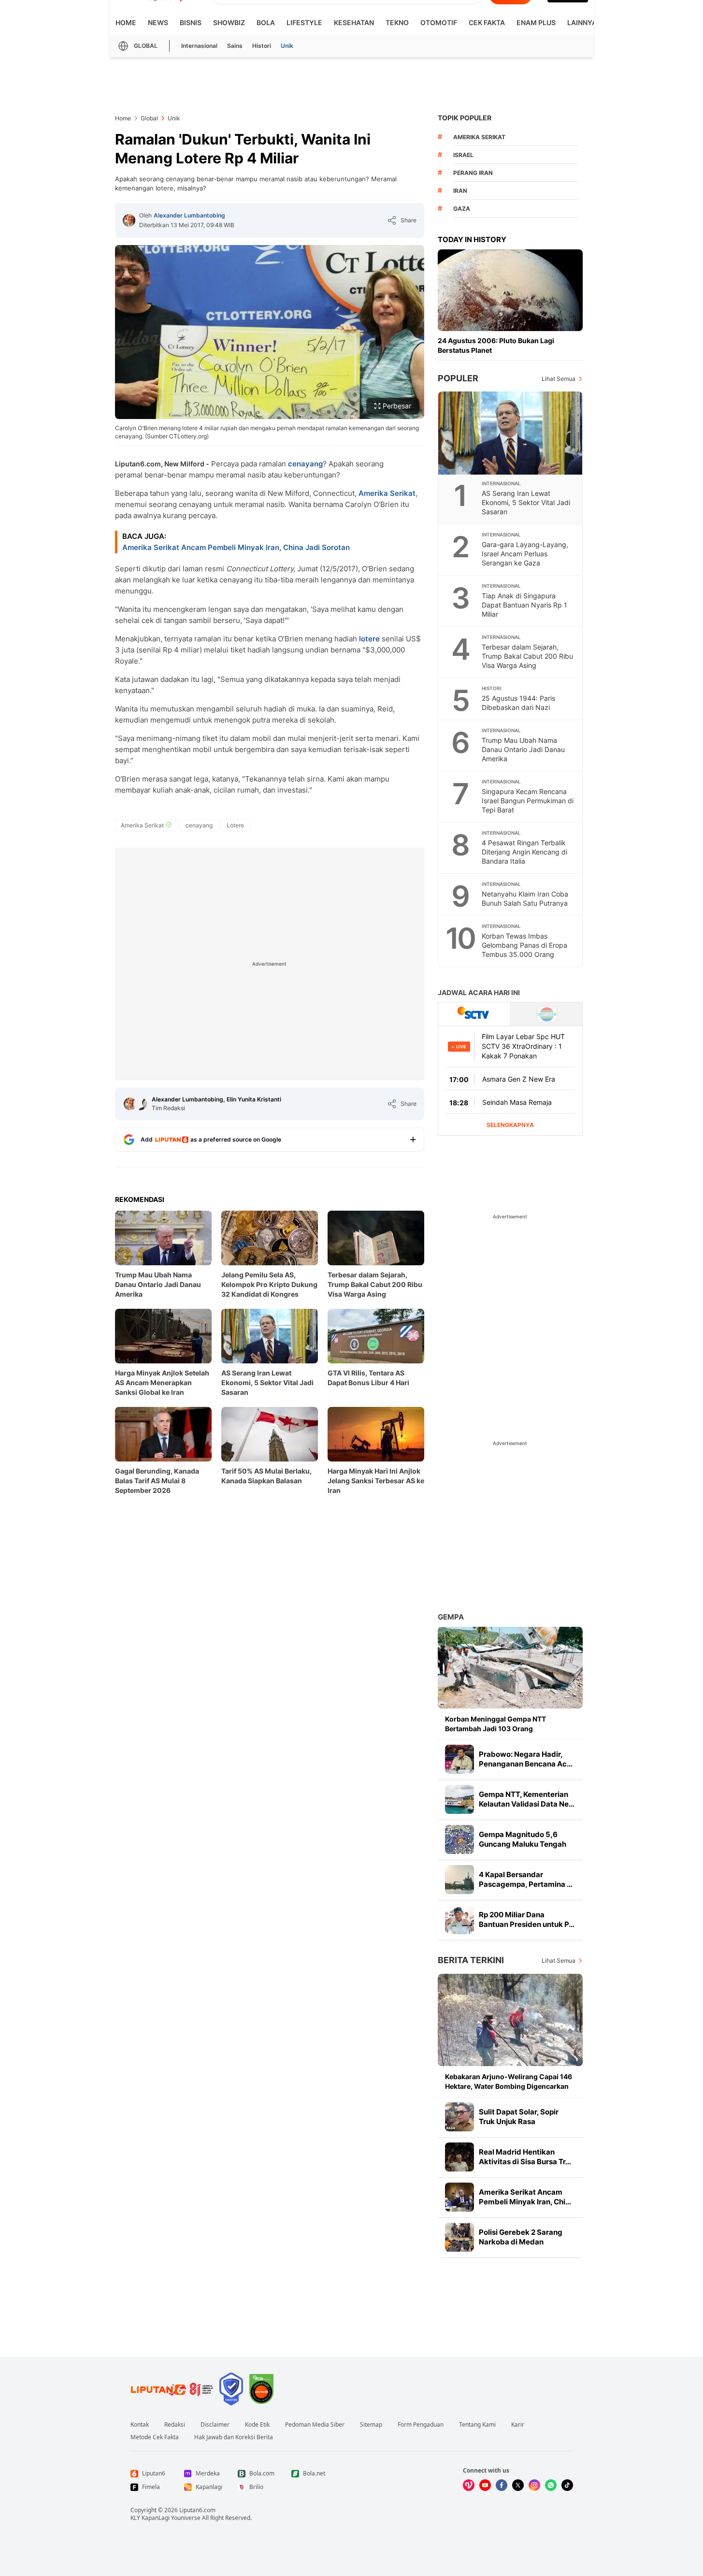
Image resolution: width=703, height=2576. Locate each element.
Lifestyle (304, 22)
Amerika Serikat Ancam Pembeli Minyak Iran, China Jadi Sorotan (236, 547)
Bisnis (191, 22)
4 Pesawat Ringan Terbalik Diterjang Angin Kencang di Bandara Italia (524, 852)
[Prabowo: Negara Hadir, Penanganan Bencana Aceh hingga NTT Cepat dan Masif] (459, 1759)
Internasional (199, 46)
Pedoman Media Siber (315, 2425)
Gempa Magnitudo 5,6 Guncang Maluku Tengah (523, 1839)
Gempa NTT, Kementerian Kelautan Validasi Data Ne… (527, 1799)
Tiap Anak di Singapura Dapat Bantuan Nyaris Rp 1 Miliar (524, 605)
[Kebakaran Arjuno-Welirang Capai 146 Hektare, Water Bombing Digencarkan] (510, 2020)
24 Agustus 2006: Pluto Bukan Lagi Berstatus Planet (496, 345)
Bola (266, 22)
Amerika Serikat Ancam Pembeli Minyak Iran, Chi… (525, 2197)
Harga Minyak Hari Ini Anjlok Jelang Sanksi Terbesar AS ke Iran (376, 1481)
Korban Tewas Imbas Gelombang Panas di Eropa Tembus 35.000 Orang (524, 945)
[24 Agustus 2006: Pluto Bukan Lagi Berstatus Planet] (510, 290)
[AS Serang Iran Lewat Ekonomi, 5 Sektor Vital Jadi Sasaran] (511, 433)
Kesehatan (354, 22)
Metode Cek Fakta (155, 2437)
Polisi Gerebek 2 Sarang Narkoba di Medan (521, 2237)
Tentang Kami (477, 2425)
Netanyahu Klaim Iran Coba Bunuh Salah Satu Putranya (525, 898)
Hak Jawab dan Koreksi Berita (234, 2437)
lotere (369, 639)
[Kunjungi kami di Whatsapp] (551, 2485)
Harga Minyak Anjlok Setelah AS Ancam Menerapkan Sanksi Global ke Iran (162, 1382)
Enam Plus (536, 22)
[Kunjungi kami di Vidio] (469, 2485)
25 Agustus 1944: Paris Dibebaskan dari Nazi (518, 703)
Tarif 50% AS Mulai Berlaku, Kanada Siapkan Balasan (266, 1476)
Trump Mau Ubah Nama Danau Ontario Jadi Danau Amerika (158, 1284)
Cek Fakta (487, 22)
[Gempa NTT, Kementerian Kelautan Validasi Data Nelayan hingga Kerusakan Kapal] (459, 1799)
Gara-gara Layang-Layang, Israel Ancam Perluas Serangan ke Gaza (525, 554)
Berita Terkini (471, 1960)
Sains (235, 46)
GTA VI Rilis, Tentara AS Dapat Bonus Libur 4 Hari (368, 1378)
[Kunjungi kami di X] (518, 2485)
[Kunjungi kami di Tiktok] (567, 2485)
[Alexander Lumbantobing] (129, 220)
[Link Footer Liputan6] (172, 2389)
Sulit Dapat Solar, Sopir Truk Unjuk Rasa (519, 2117)
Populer (458, 378)
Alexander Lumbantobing (189, 215)
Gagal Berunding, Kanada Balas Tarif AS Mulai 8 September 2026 (157, 1481)
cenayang (305, 464)
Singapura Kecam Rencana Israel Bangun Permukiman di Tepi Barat (528, 801)
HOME (126, 22)
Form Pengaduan (421, 2425)
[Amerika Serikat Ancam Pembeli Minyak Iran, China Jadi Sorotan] (459, 2197)
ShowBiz (229, 22)
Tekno (397, 22)
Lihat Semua (559, 379)
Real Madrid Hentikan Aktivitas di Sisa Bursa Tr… (525, 2157)
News (158, 22)
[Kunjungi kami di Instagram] (534, 2485)
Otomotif (439, 22)
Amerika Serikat (387, 493)
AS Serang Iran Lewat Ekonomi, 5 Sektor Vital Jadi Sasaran (267, 1382)
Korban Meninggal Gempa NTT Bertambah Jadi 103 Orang (495, 1724)
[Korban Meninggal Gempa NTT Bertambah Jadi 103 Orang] (510, 1668)
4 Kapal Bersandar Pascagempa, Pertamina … (526, 1879)
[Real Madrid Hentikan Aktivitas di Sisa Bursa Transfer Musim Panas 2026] (459, 2157)
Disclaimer (215, 2425)
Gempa (451, 1617)
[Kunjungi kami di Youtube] (485, 2485)
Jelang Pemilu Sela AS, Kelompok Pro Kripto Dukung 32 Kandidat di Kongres (269, 1284)
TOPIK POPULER (465, 118)
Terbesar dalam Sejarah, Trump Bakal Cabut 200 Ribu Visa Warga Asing (375, 1284)
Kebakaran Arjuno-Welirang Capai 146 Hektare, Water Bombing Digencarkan (509, 2081)
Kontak (140, 2425)
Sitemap (371, 2425)
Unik (287, 46)
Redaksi (175, 2425)
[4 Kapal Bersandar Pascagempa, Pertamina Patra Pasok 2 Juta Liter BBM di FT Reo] (459, 1880)
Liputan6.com (197, 2510)
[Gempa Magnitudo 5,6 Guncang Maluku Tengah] (459, 1839)
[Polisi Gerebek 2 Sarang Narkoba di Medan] (459, 2237)
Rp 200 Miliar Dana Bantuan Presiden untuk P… (527, 1919)
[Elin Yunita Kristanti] (141, 1104)
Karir (518, 2425)
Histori (262, 46)
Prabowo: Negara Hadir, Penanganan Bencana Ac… (526, 1759)
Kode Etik (257, 2425)
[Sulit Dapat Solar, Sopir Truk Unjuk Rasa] (459, 2117)
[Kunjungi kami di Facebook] (502, 2485)
